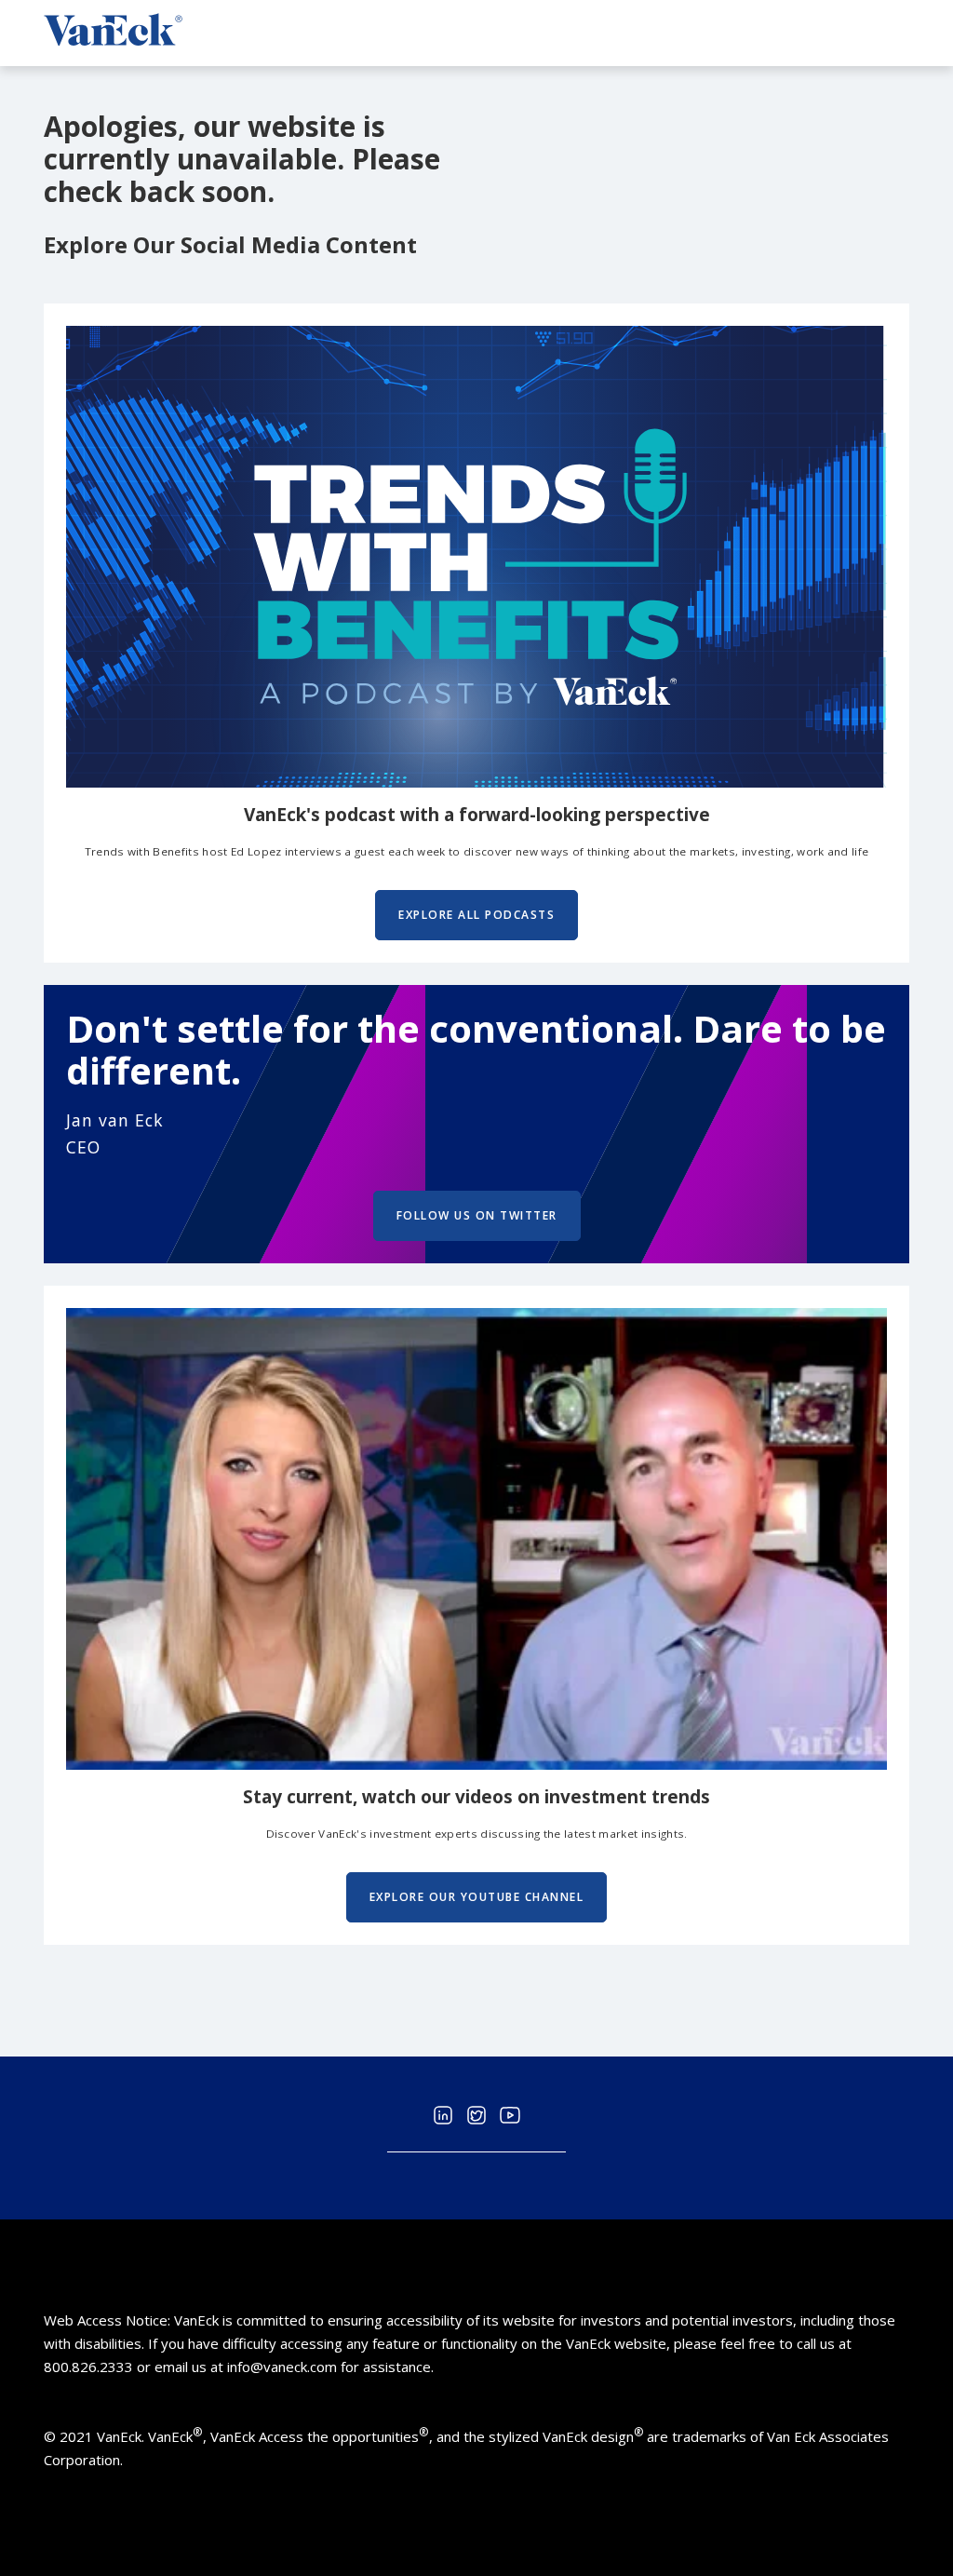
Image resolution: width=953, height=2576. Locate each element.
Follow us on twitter (477, 1215)
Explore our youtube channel (477, 1897)
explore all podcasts (476, 915)
